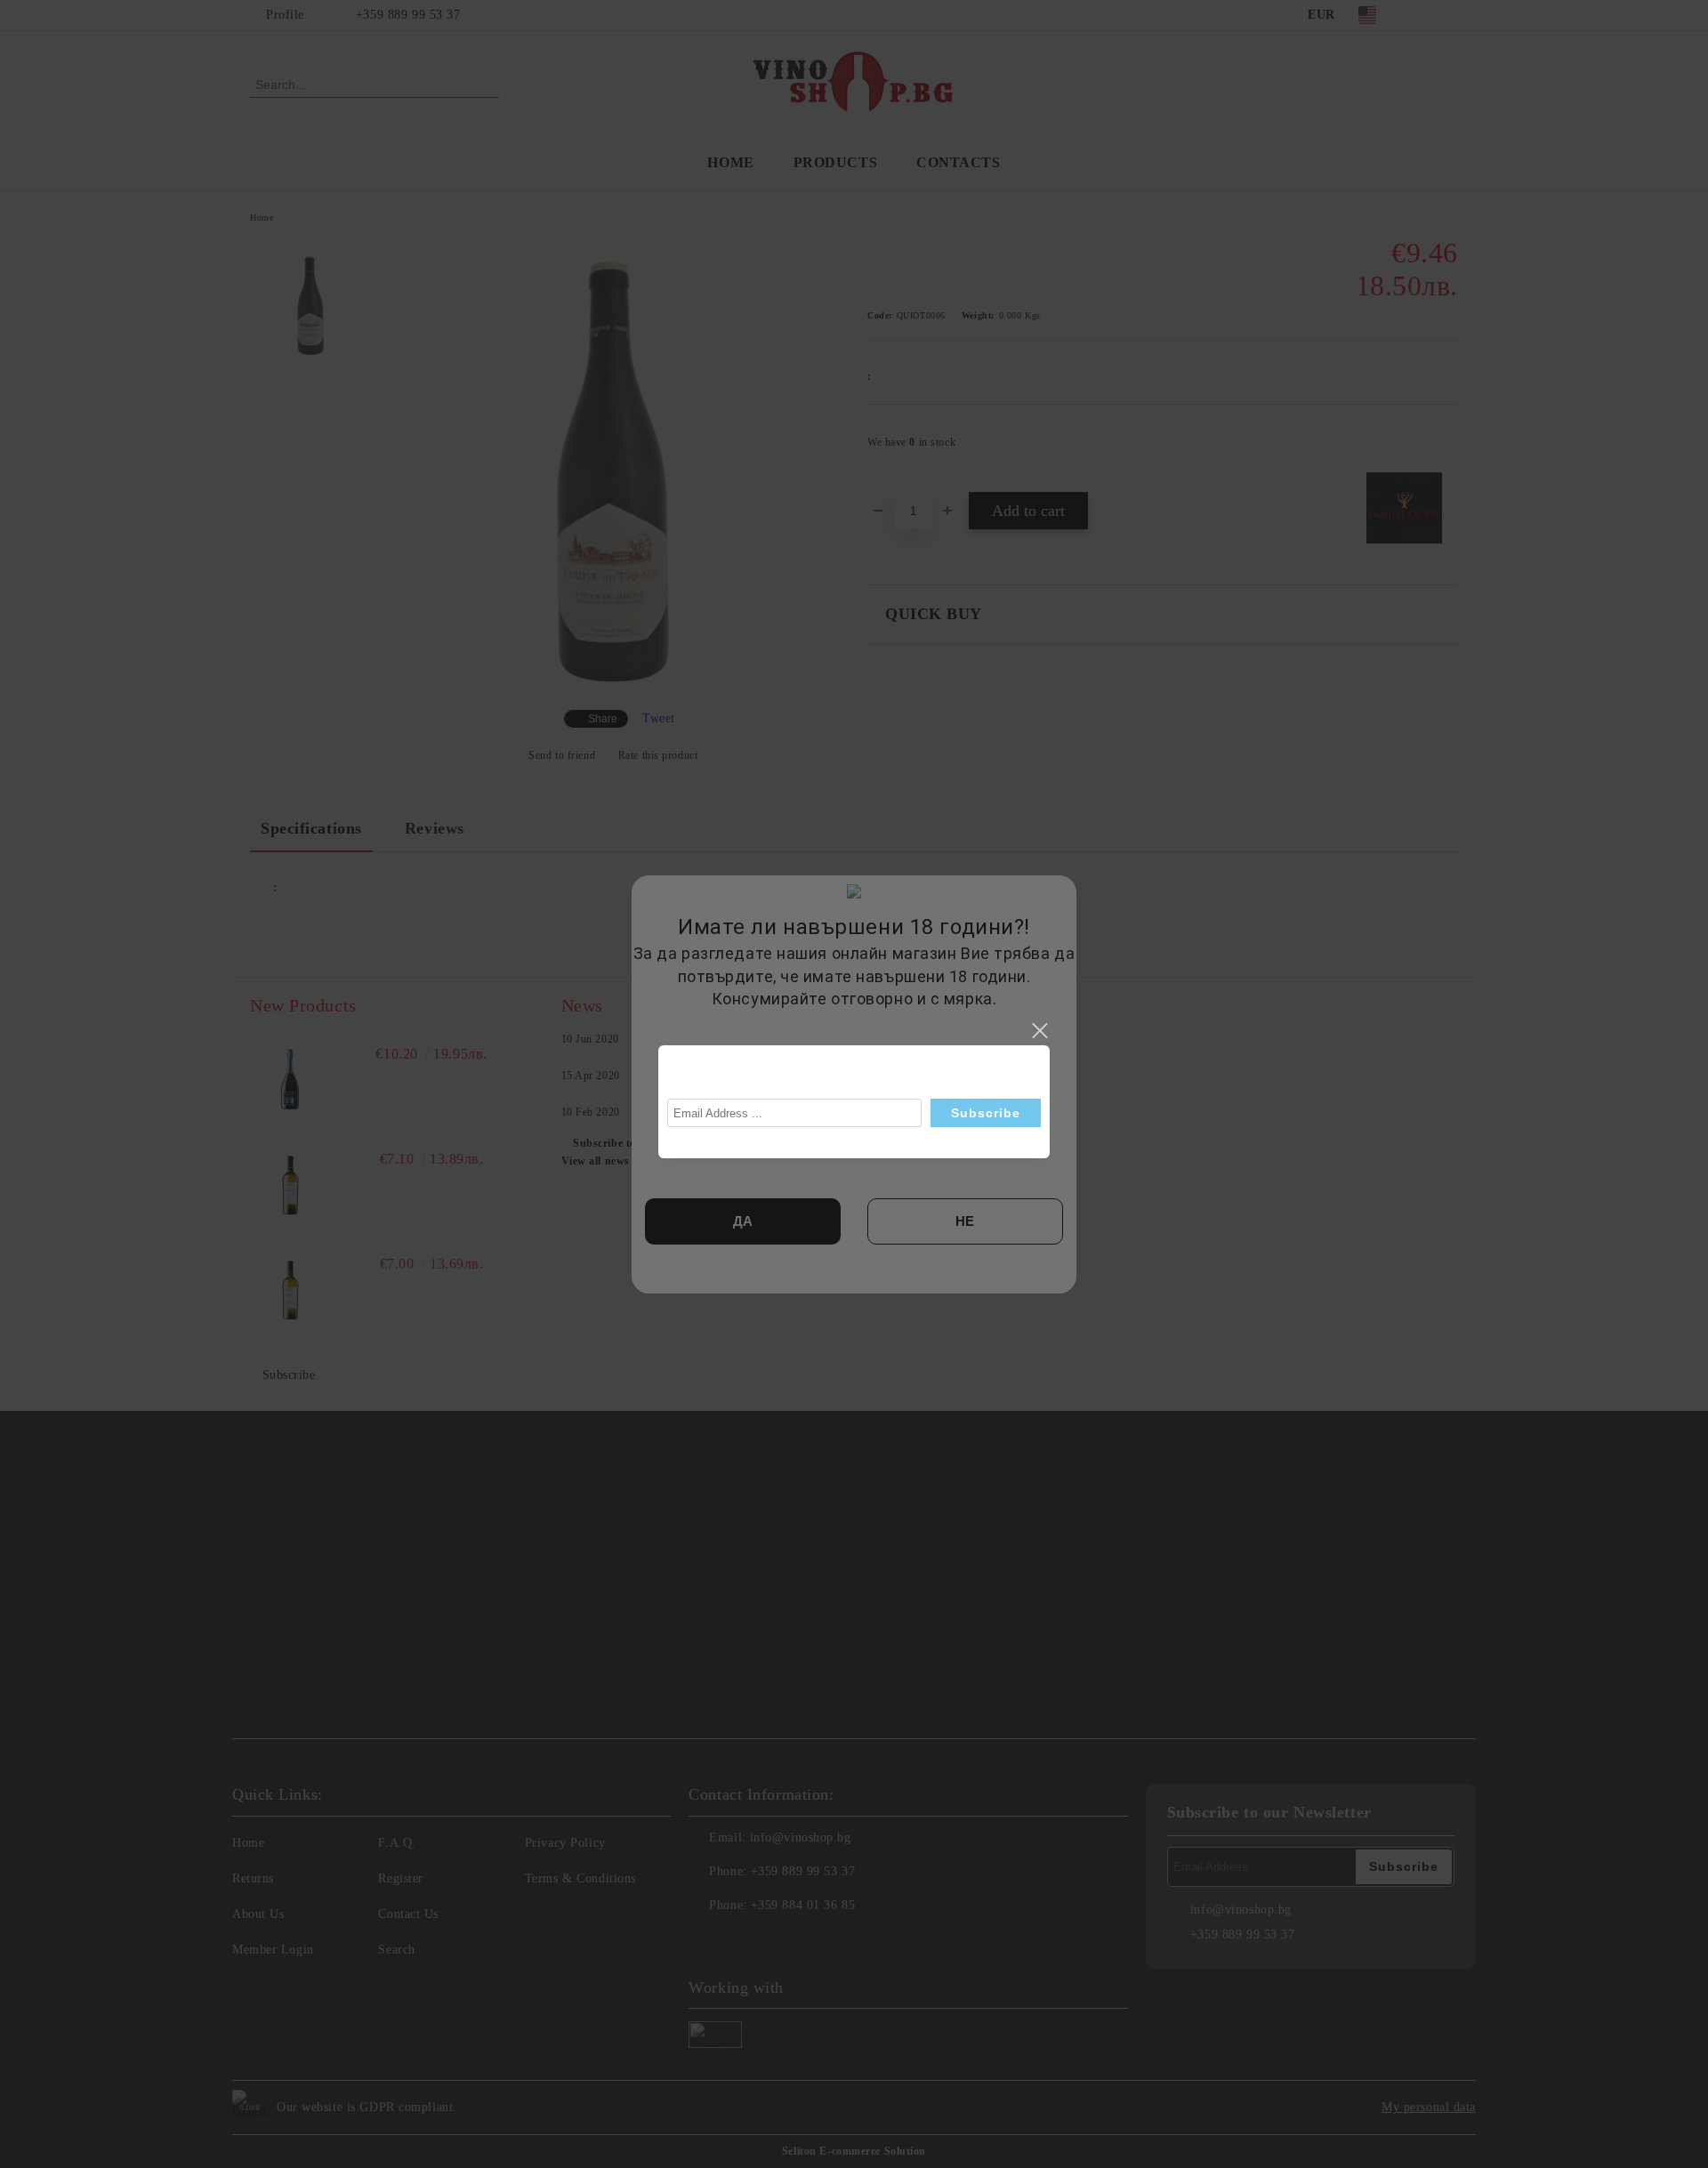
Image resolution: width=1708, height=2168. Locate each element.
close (1039, 1031)
